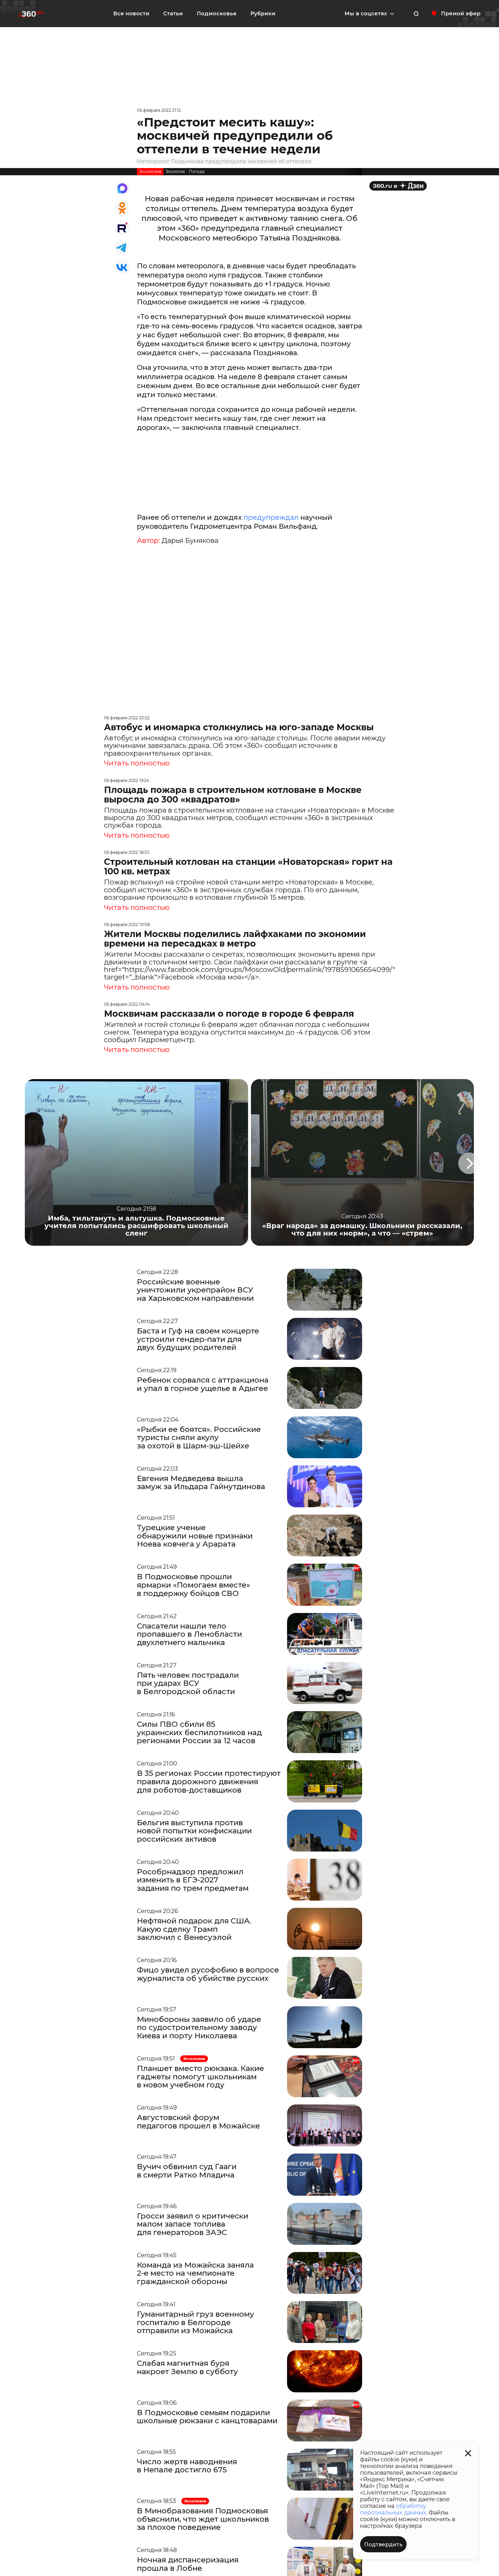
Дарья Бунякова (190, 541)
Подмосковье (217, 14)
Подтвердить (383, 2545)
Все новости (131, 14)
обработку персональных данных (393, 2509)
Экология (175, 172)
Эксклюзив (150, 172)
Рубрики (263, 14)
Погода (197, 172)
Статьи (173, 14)
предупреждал (270, 517)
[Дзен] (398, 186)
